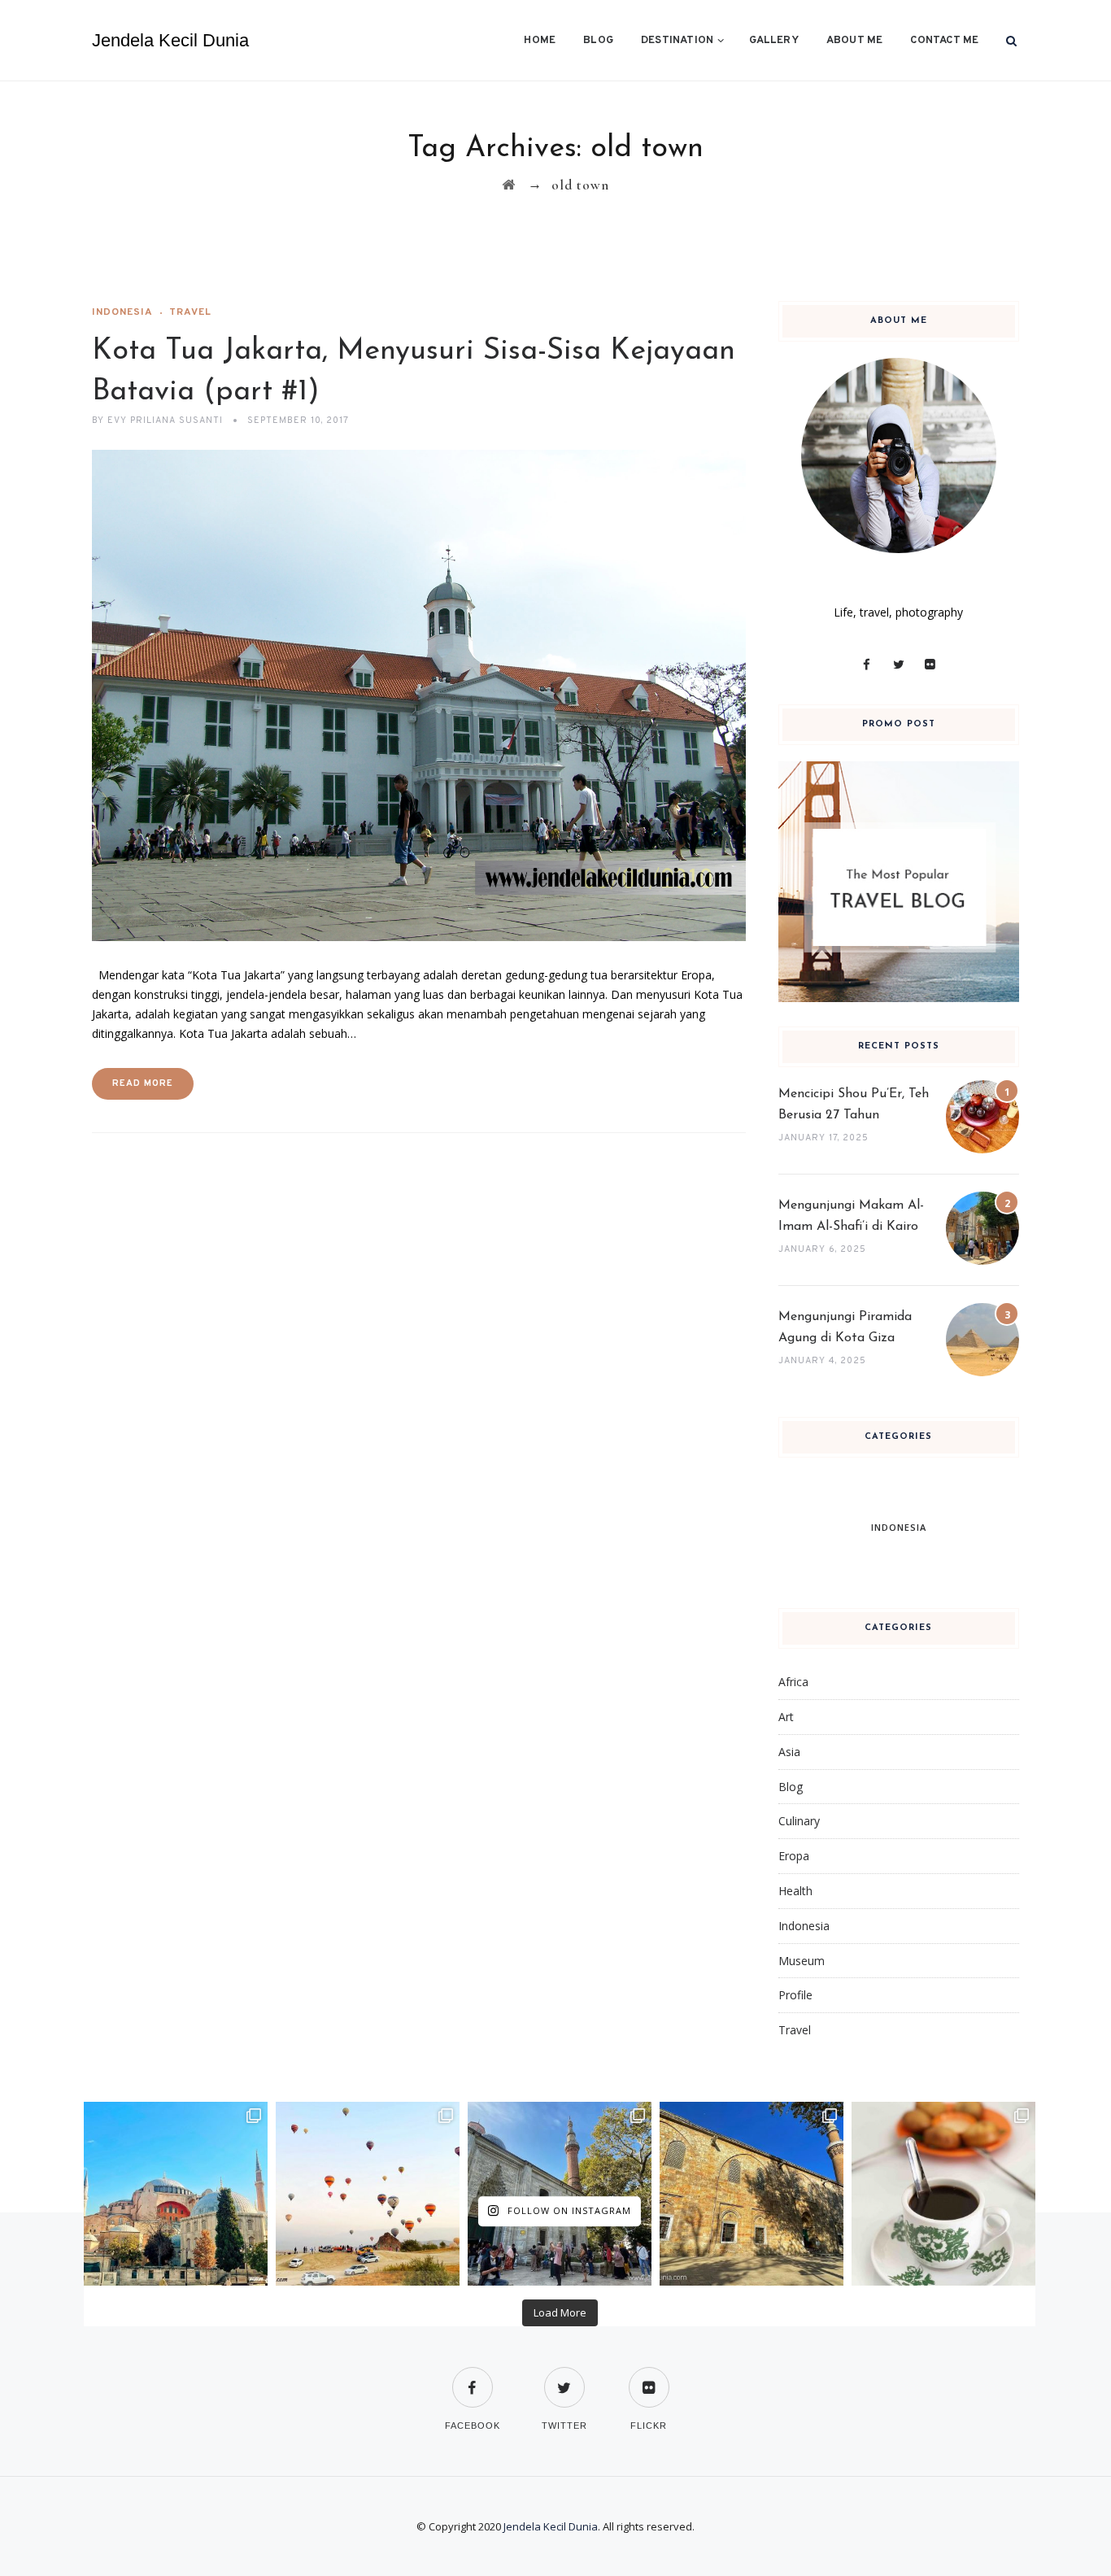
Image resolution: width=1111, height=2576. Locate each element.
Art (786, 1717)
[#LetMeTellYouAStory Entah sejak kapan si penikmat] (943, 2194)
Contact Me (944, 41)
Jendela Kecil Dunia (170, 40)
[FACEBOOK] (473, 2377)
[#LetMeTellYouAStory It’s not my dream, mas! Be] (368, 2194)
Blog (598, 41)
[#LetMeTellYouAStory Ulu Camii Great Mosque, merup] (752, 2194)
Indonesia (122, 312)
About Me (855, 41)
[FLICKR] (649, 2377)
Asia (789, 1752)
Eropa (794, 1856)
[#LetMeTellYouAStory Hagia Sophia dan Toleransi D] (176, 2194)
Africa (793, 1682)
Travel (190, 312)
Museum (802, 1961)
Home (540, 41)
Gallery (773, 41)
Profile (795, 1995)
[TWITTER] (564, 2377)
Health (795, 1891)
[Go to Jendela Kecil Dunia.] (509, 185)
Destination (677, 41)
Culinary (799, 1821)
